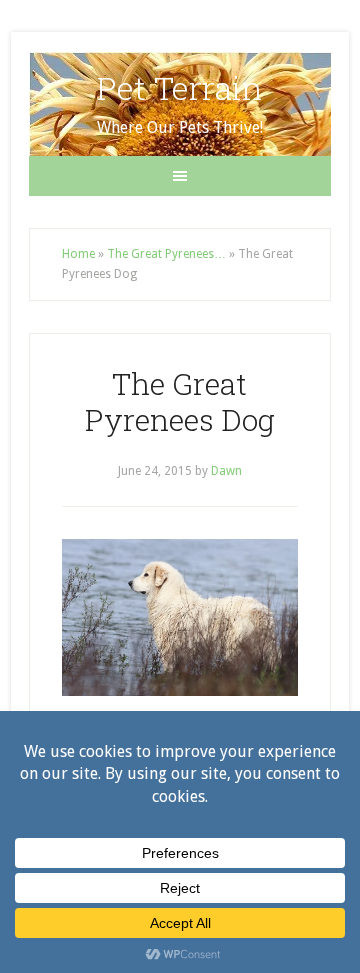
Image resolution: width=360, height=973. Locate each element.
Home (78, 254)
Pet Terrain (179, 87)
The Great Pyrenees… (166, 254)
